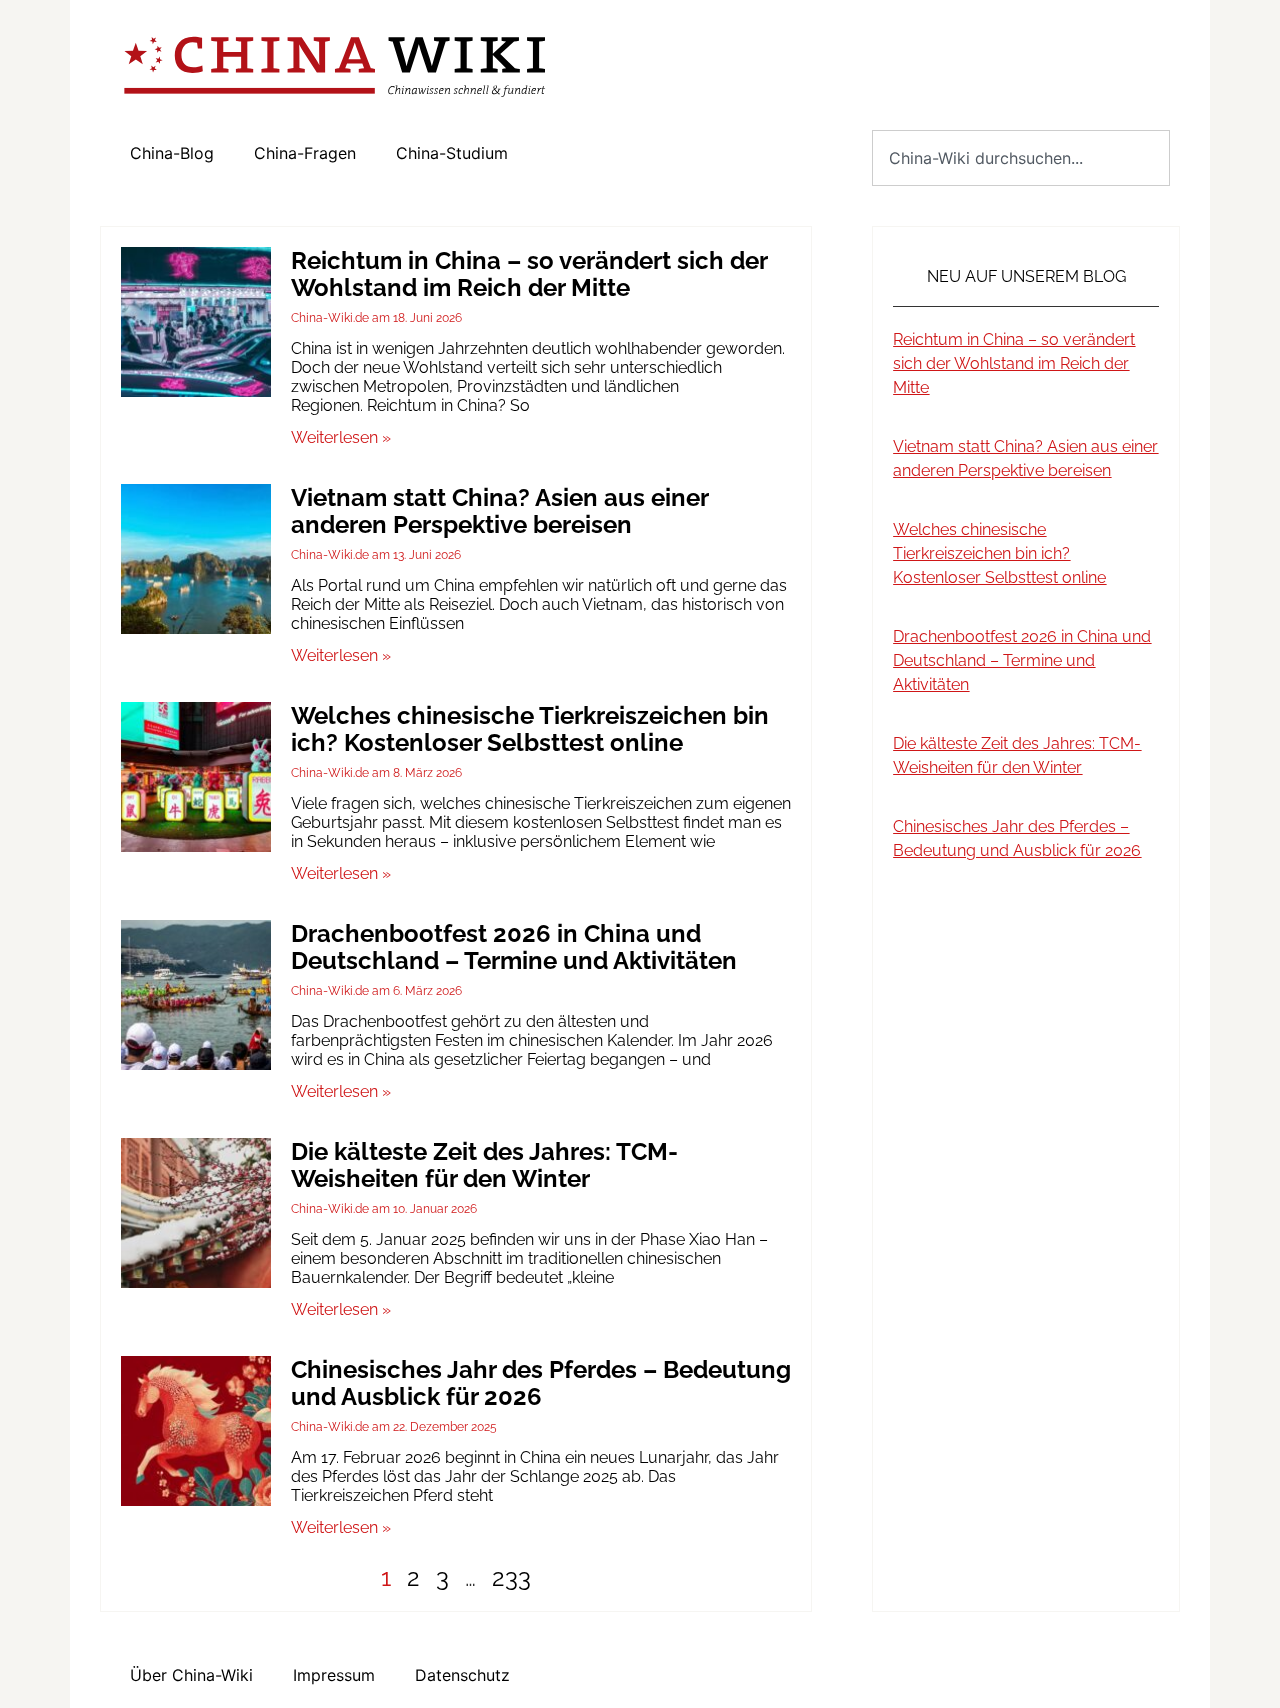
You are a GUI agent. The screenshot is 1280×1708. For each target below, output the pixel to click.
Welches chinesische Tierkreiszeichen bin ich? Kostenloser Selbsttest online (530, 729)
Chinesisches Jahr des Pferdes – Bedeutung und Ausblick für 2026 (541, 1383)
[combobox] (1021, 158)
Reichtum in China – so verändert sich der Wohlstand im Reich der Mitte (529, 274)
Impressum (334, 1675)
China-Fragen (305, 153)
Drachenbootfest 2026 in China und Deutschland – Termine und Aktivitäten (514, 947)
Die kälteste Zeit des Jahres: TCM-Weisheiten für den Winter (484, 1165)
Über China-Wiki (191, 1675)
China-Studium (452, 153)
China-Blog (172, 153)
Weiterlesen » (341, 437)
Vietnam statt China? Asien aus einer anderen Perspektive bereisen (499, 511)
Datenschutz (462, 1675)
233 (511, 1577)
